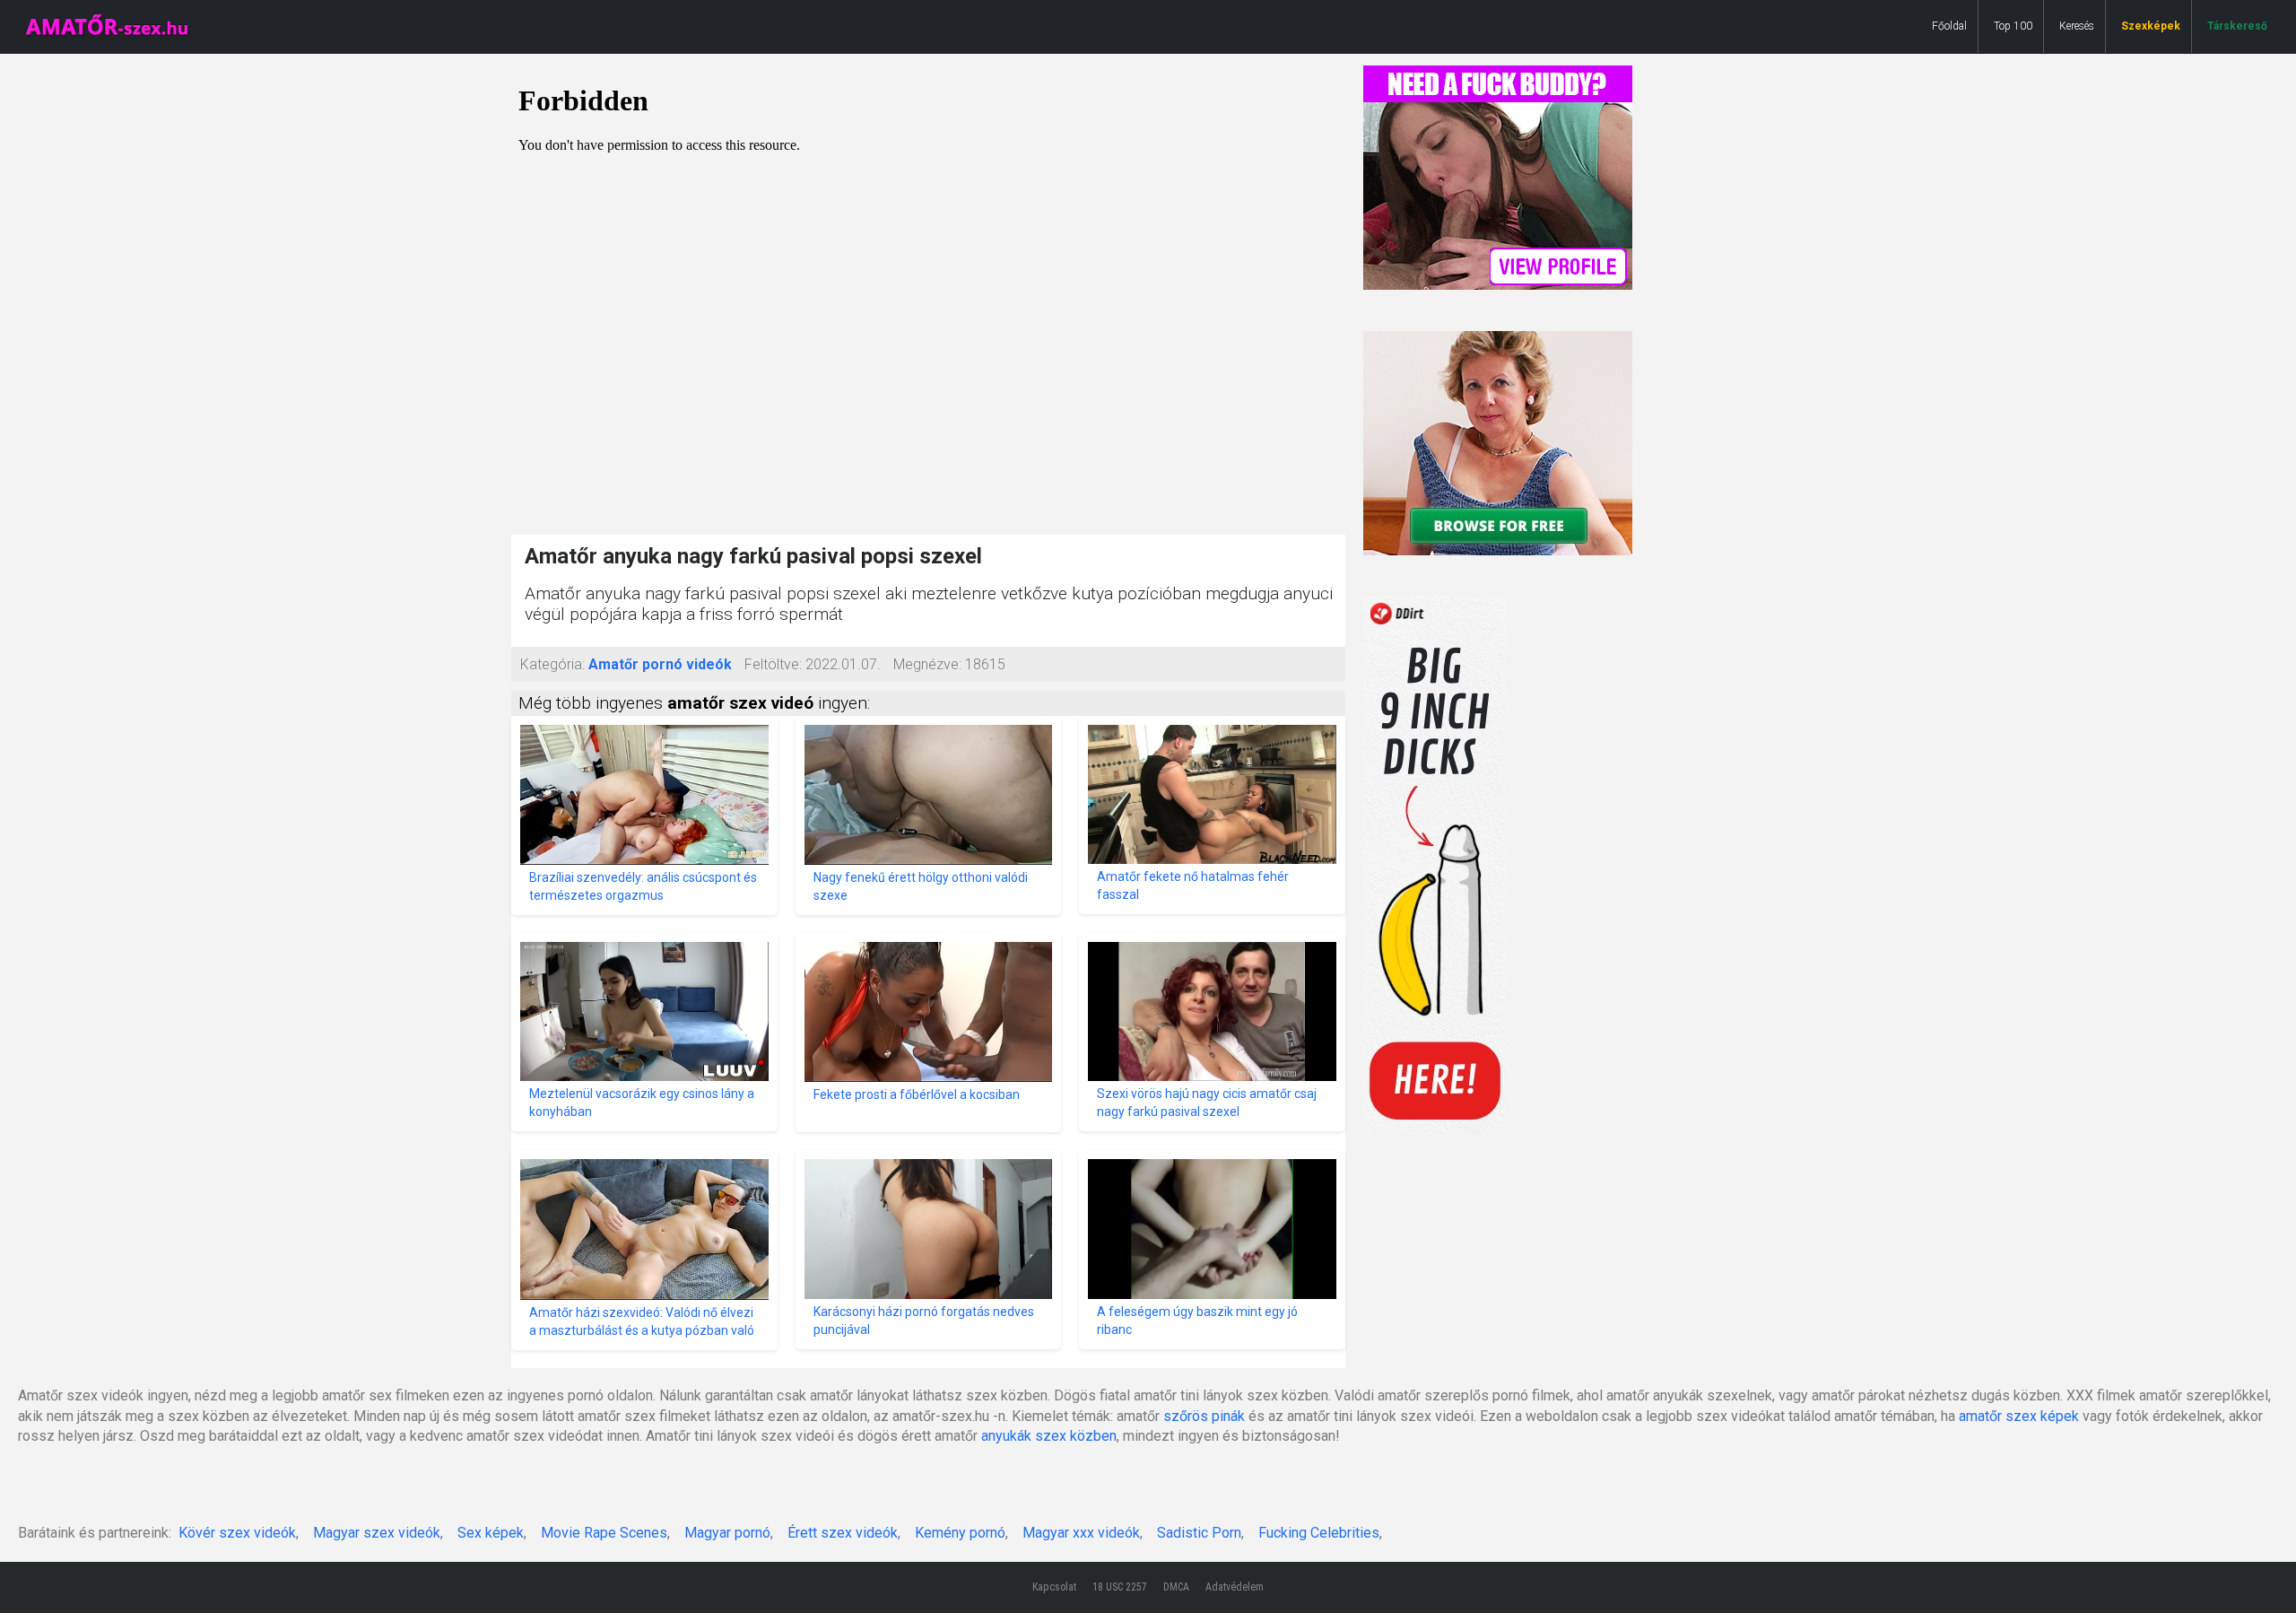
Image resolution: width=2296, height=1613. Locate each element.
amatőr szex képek (2019, 1416)
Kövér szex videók (237, 1533)
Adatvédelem (1235, 1587)
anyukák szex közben (1049, 1436)
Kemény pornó (960, 1533)
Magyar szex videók (377, 1533)
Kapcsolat (1054, 1587)
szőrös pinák (1204, 1416)
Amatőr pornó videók (660, 664)
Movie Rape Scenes (604, 1533)
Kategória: (552, 664)
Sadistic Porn (1199, 1533)
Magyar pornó (727, 1533)
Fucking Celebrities (1319, 1533)
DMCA (1176, 1587)
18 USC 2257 (1120, 1587)
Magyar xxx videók (1081, 1533)
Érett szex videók (843, 1533)
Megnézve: (927, 664)
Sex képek (491, 1533)
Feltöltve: (773, 664)
